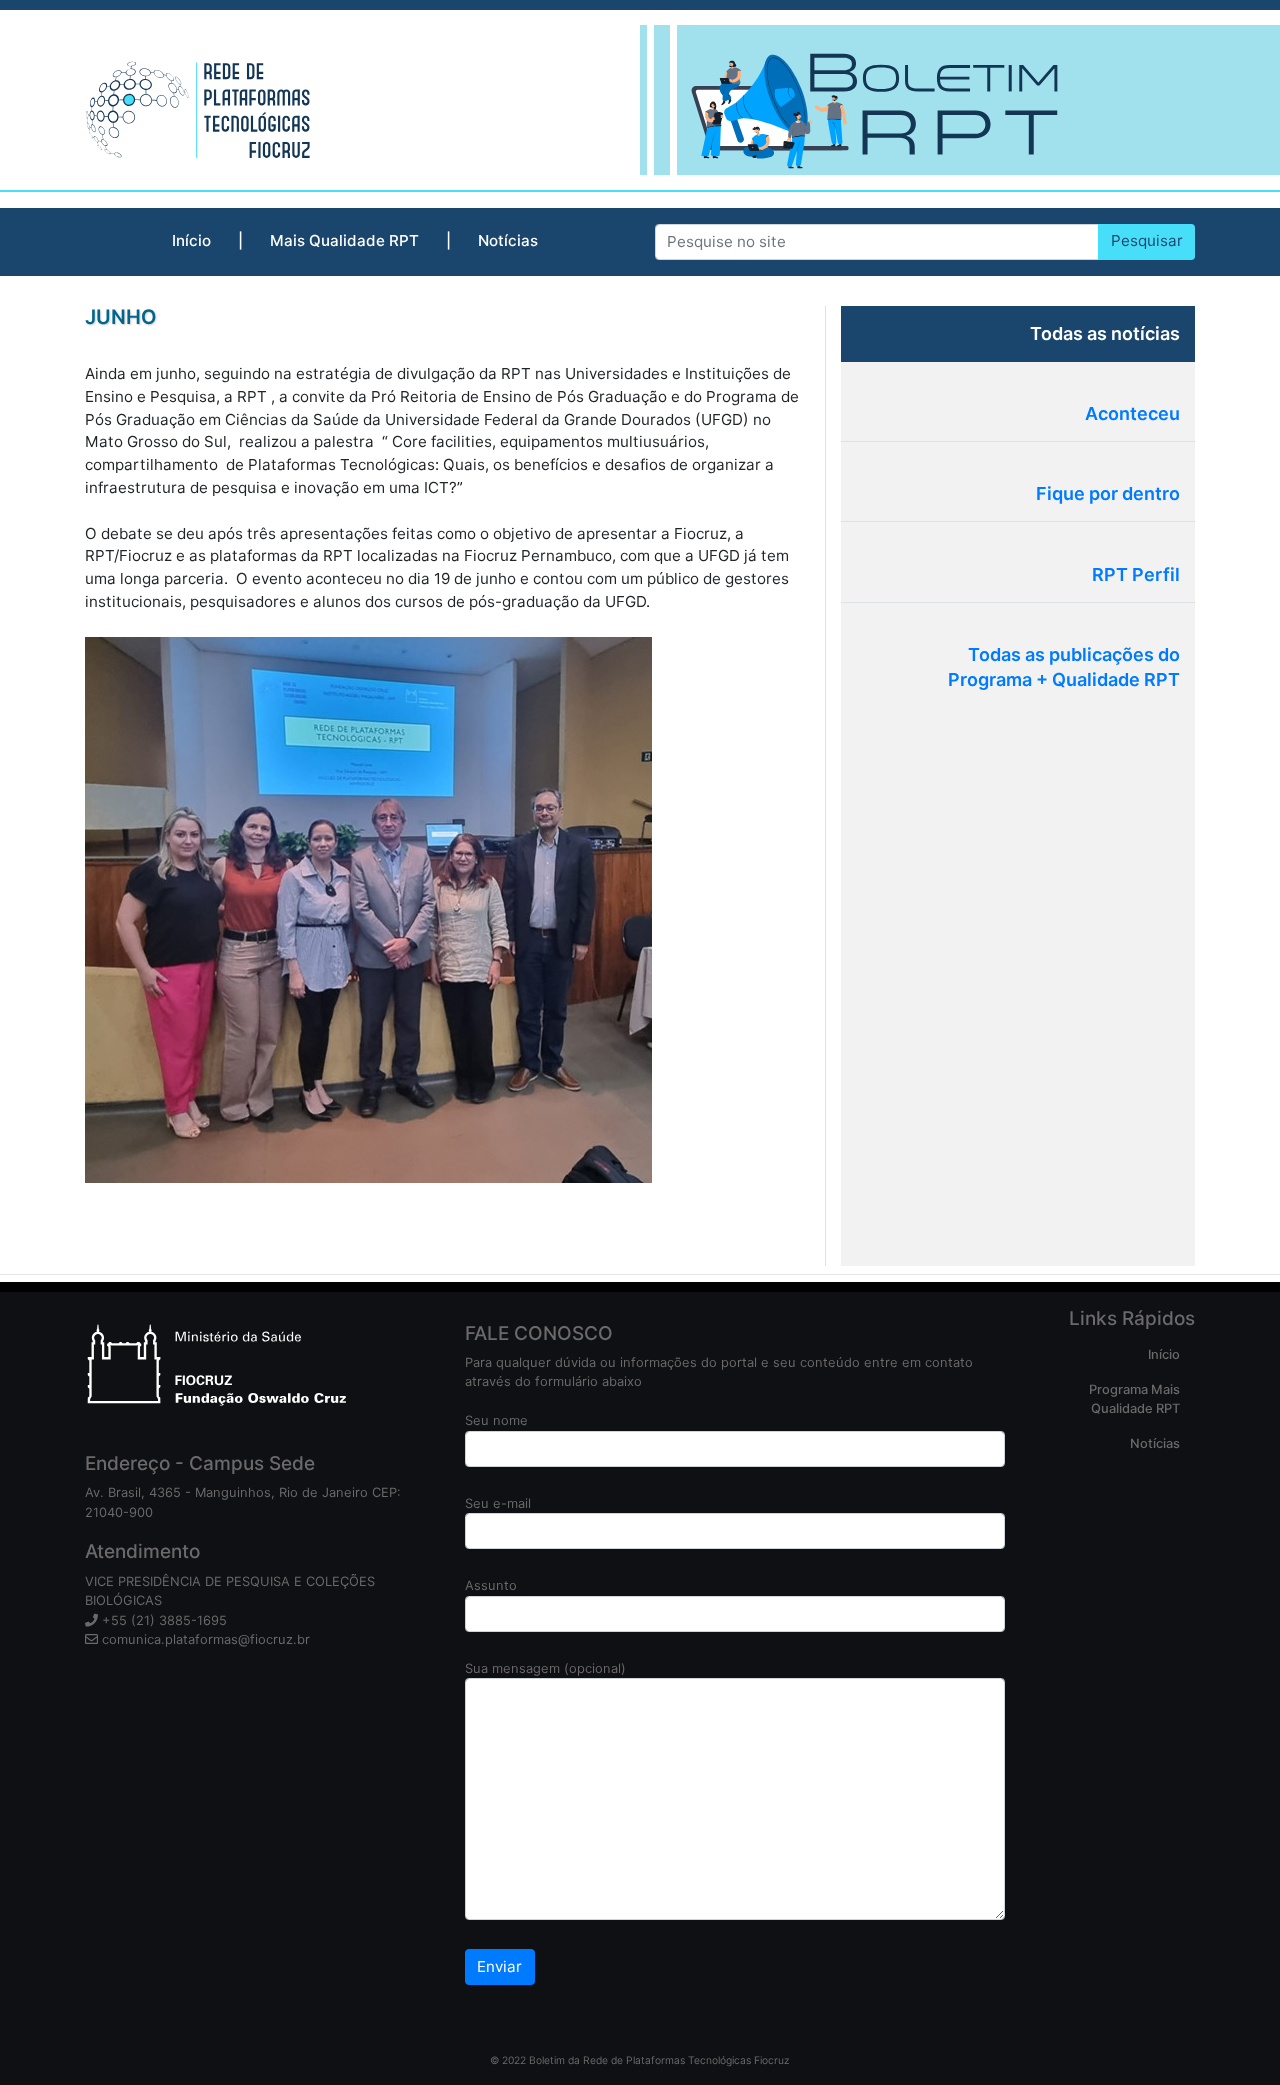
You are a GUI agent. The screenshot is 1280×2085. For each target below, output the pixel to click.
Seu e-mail (498, 1503)
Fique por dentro (1108, 493)
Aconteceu (1132, 413)
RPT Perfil (1136, 574)
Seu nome (496, 1420)
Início (191, 240)
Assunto (491, 1585)
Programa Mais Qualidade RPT (1134, 1398)
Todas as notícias (1105, 333)
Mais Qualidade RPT (344, 240)
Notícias (508, 240)
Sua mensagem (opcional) (545, 1668)
